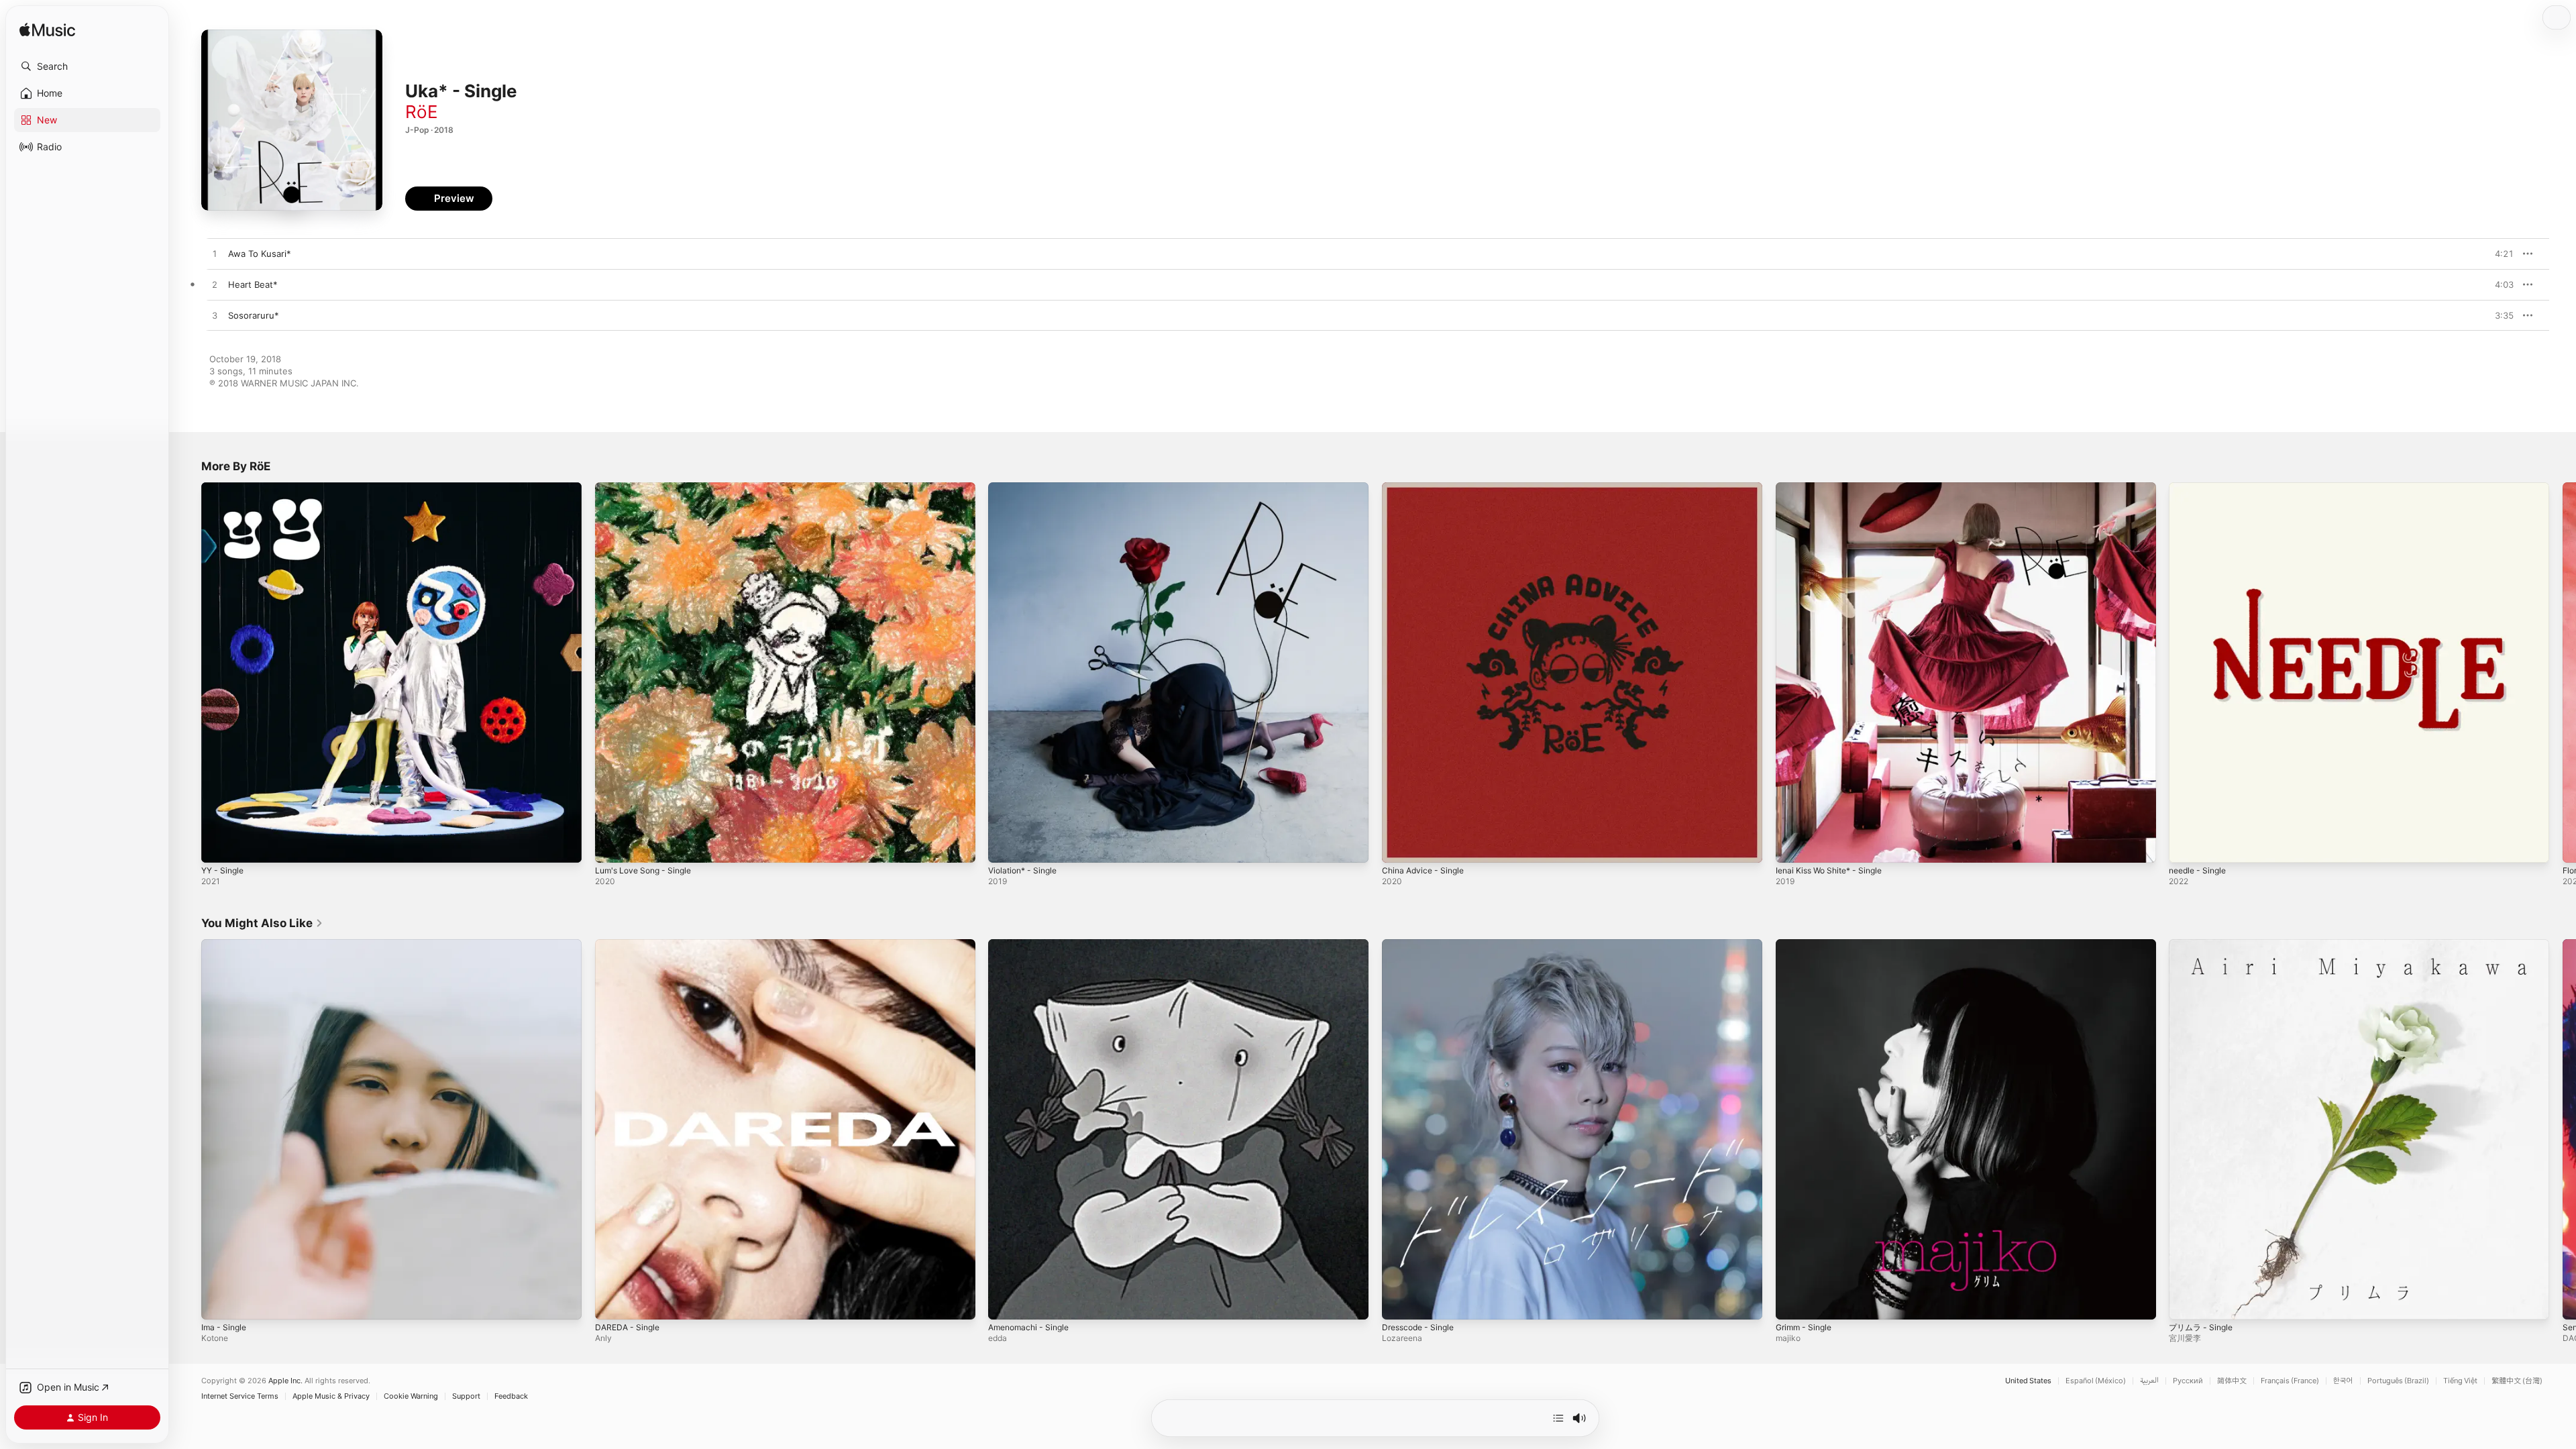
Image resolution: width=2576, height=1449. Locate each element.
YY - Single (225, 488)
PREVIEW (2499, 254)
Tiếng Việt (2460, 1381)
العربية (2149, 1381)
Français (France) (2290, 1381)
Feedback (511, 1396)
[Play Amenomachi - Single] (1005, 1302)
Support (466, 1396)
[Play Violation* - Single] (1005, 846)
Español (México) (2096, 1381)
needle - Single (2201, 488)
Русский (2188, 1381)
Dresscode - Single (1422, 945)
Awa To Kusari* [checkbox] (260, 254)
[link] (262, 923)
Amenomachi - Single (1032, 945)
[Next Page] (2563, 672)
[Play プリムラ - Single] (2186, 1302)
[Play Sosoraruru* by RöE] (215, 316)
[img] (47, 31)
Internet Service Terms (240, 1396)
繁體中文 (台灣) (2517, 1381)
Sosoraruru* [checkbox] (254, 315)
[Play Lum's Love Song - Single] (612, 846)
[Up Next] (1558, 1418)
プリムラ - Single (2204, 945)
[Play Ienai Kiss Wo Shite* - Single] (1792, 846)
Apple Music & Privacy (331, 1396)
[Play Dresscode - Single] (1399, 1302)
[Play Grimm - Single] (1792, 1302)
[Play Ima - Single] (218, 1302)
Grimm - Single (1807, 945)
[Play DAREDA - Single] (612, 1302)
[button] (87, 66)
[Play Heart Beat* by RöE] (215, 285)
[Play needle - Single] (2186, 846)
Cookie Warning (411, 1396)
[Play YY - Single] (218, 846)
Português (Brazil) (2398, 1381)
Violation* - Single (1026, 488)
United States (2028, 1381)
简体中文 (2232, 1381)
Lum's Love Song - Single (648, 488)
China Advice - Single (1427, 488)
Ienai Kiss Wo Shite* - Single (1835, 488)
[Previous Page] (188, 672)
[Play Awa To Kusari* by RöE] (215, 254)
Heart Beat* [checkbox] (253, 284)
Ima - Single (226, 945)
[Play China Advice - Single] (1399, 846)
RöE (422, 112)
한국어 (2343, 1381)
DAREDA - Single (630, 945)
